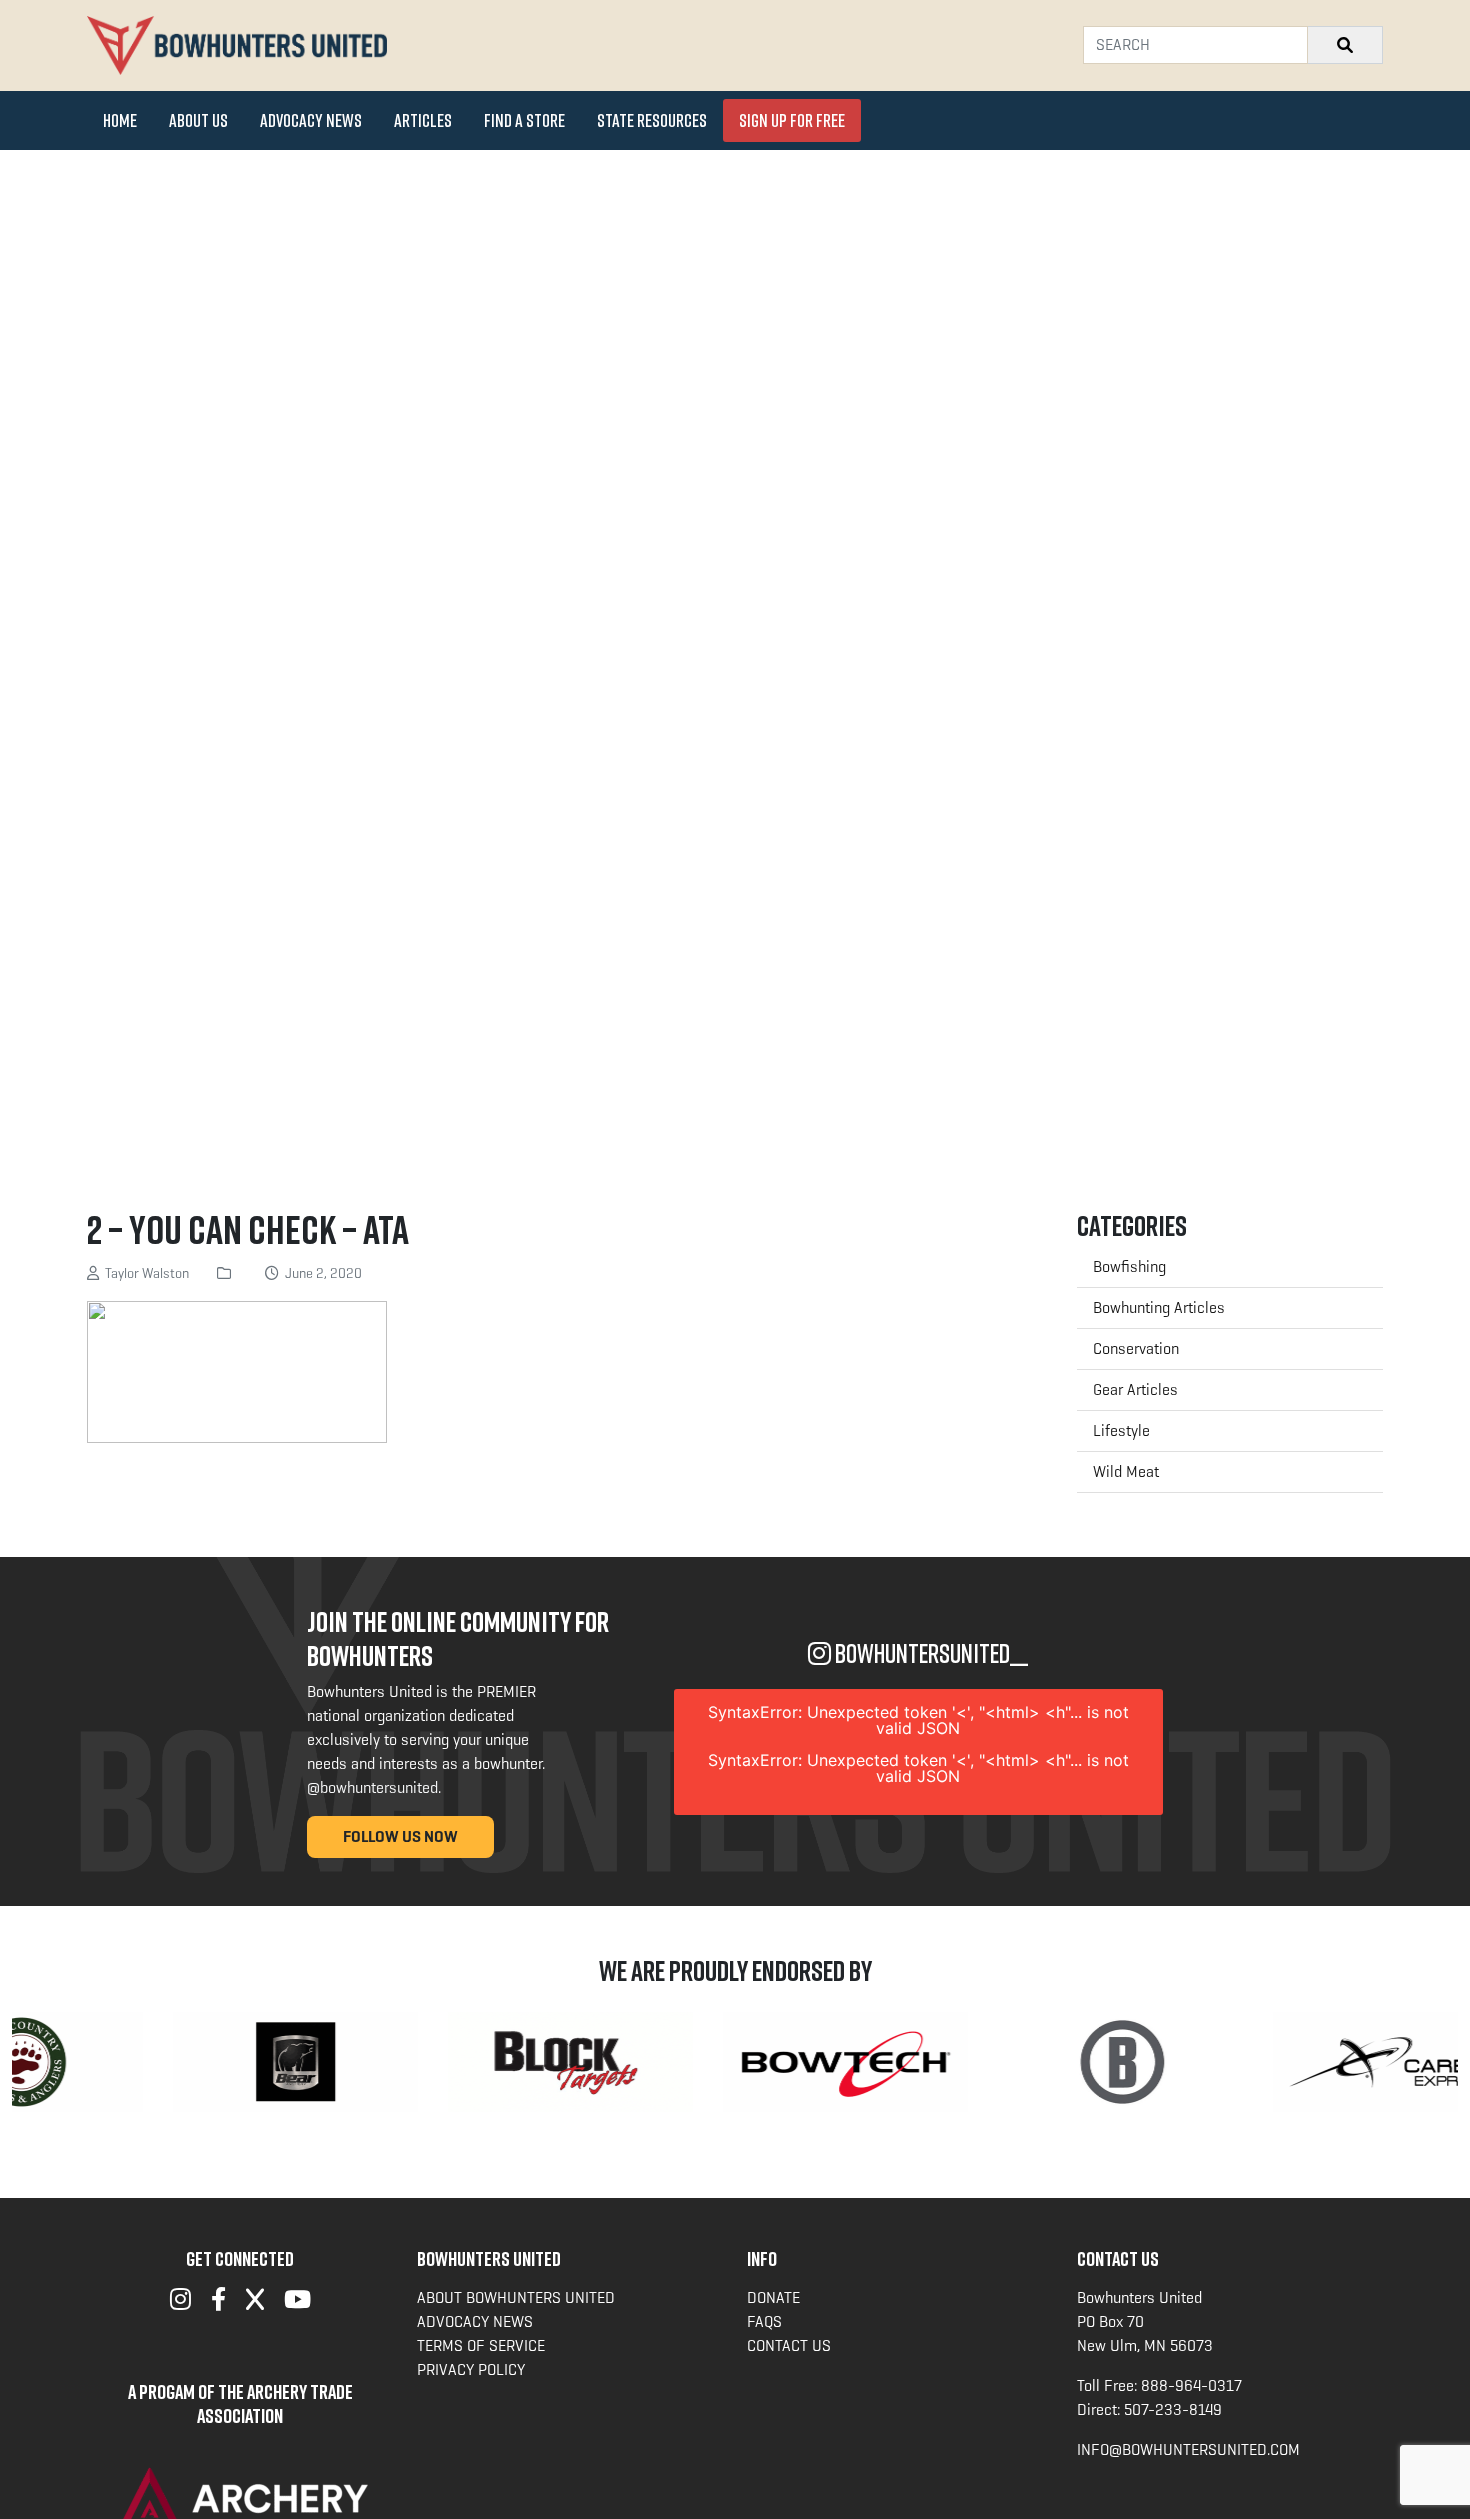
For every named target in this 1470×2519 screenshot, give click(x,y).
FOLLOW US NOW (400, 1836)
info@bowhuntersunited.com (1188, 2449)
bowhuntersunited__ (929, 1653)
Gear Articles (1135, 1389)
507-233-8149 (1173, 2409)
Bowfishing (1129, 1266)
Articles (423, 120)
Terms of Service (481, 2345)
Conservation (1136, 1348)
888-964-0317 (1191, 2385)
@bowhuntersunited (372, 1787)
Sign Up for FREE (792, 120)
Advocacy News (311, 120)
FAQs (764, 2321)
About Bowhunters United (516, 2297)
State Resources (652, 120)
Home (120, 120)
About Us (198, 120)
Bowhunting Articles (1159, 1307)
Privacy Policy (471, 2369)
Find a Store (524, 120)
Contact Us (789, 2345)
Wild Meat (1126, 1471)
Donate (773, 2297)
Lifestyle (1121, 1430)
